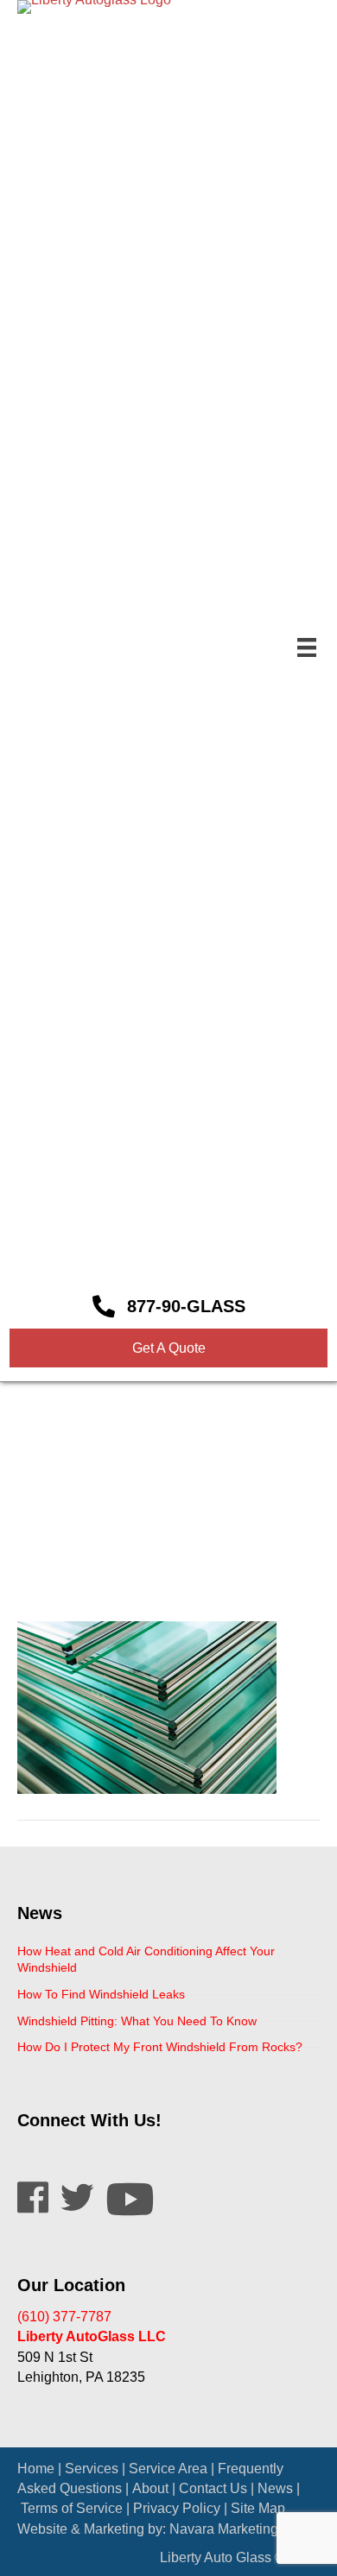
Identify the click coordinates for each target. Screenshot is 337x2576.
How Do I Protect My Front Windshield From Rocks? (160, 2047)
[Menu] (307, 647)
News (275, 2488)
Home (36, 2469)
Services (92, 2469)
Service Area (168, 2469)
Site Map (258, 2508)
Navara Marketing (224, 2529)
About (150, 2488)
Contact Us (213, 2488)
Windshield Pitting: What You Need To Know (137, 2021)
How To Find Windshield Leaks (101, 1994)
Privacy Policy (177, 2508)
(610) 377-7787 (64, 2317)
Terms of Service (72, 2508)
